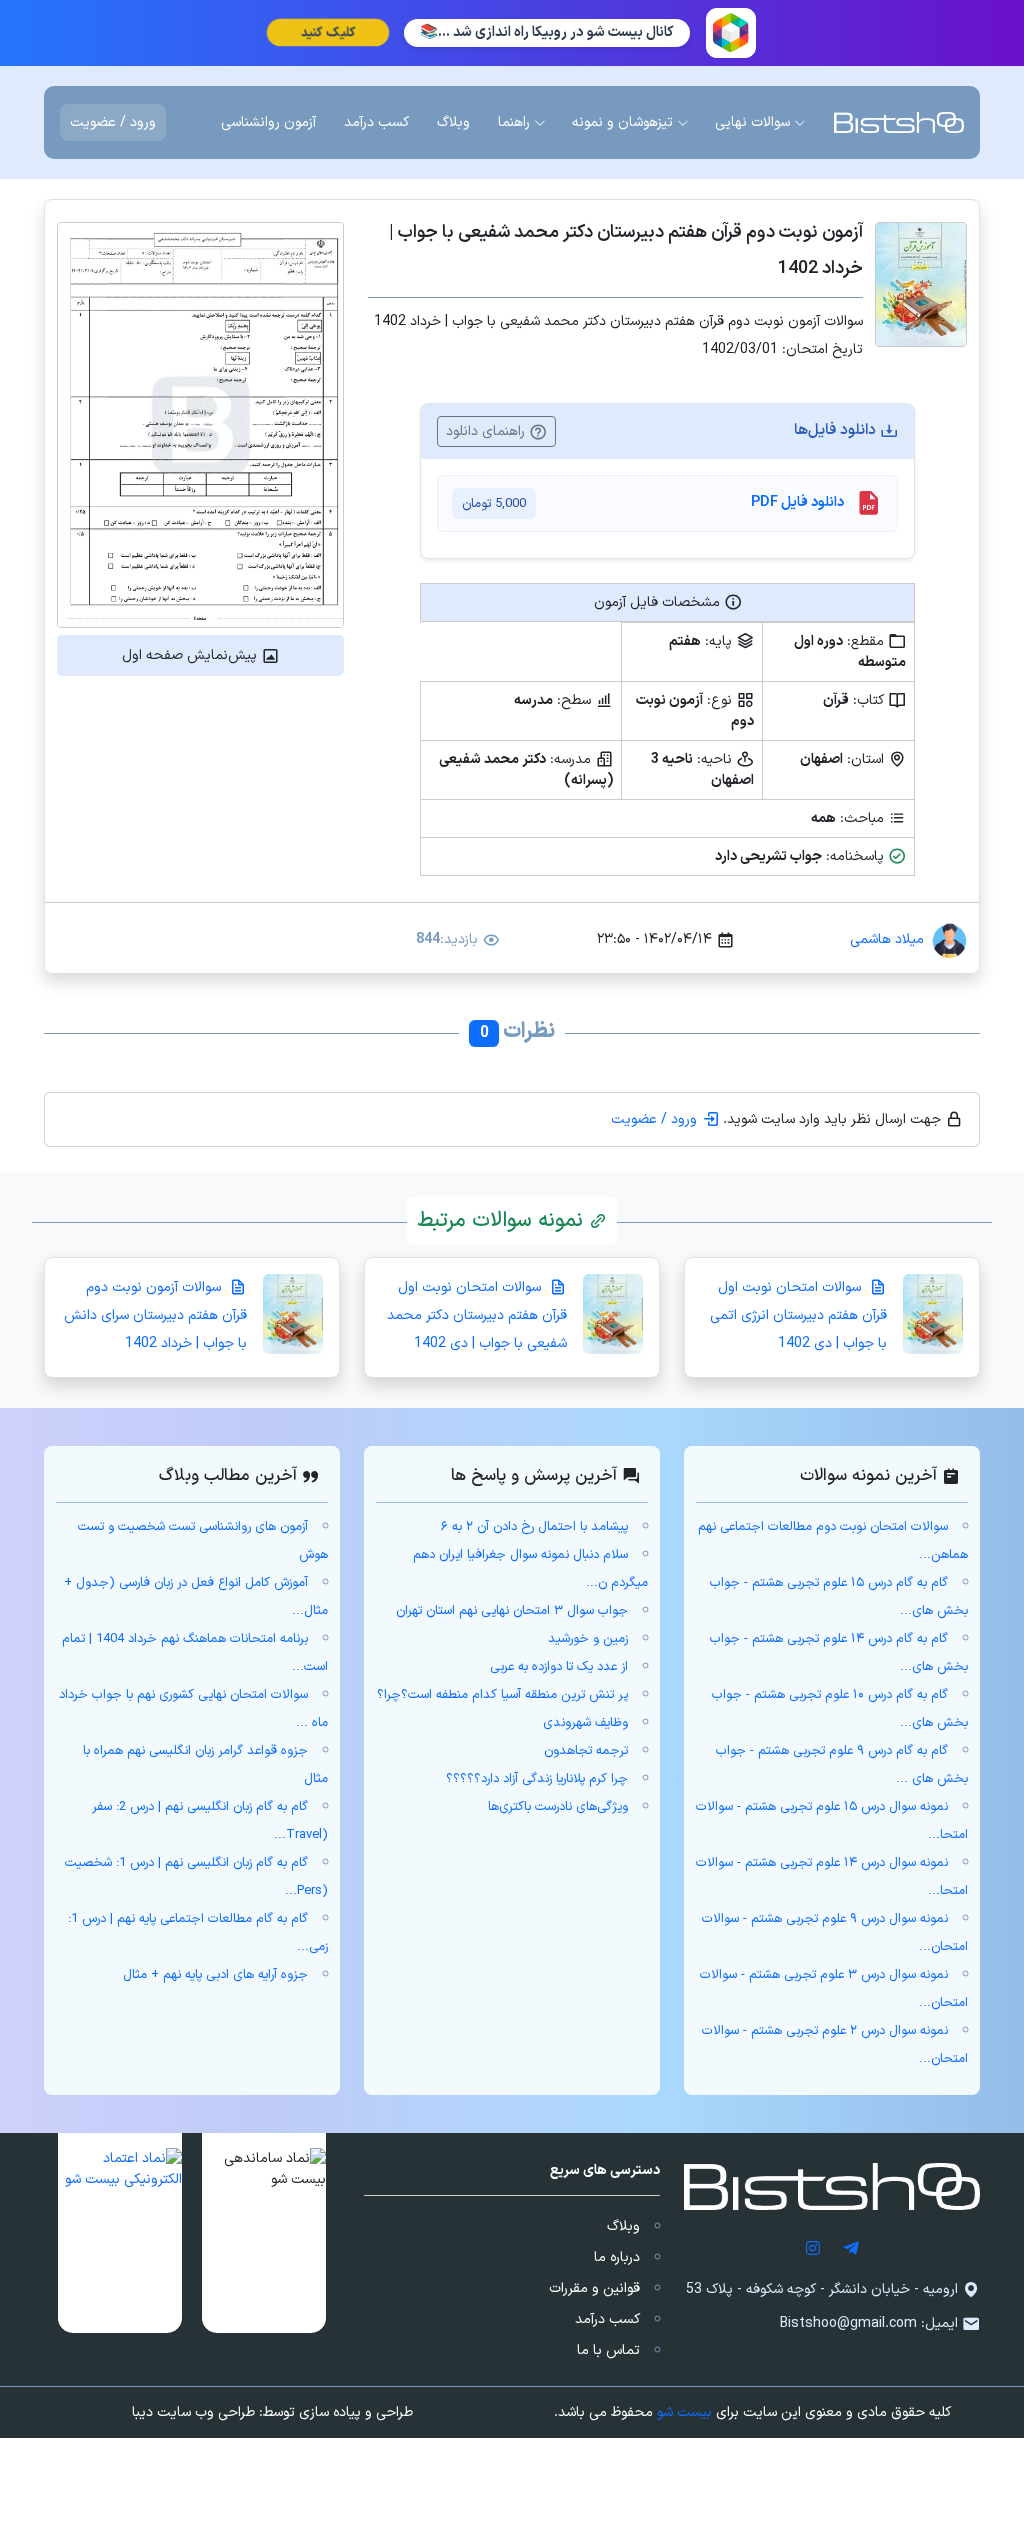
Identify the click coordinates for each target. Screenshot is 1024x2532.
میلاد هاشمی (887, 939)
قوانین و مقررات (594, 2288)
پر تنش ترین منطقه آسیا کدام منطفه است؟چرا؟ (502, 1695)
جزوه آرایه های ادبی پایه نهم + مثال (215, 1975)
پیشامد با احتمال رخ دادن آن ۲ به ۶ (534, 1527)
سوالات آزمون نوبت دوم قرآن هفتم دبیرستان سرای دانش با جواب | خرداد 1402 (155, 1315)
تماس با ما (608, 2350)
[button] (264, 2233)
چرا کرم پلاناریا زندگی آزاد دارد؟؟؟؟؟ (537, 1779)
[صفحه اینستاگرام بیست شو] (813, 2247)
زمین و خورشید (588, 1639)
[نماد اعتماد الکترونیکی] (120, 2233)
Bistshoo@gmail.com (848, 2323)
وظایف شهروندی (585, 1723)
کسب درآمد (607, 2319)
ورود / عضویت (113, 122)
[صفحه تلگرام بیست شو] (851, 2247)
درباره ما (617, 2257)
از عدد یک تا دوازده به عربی (559, 1667)
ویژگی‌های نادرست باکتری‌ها (558, 1807)
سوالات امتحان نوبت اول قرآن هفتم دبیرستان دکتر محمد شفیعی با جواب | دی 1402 (477, 1315)
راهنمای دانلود (487, 431)
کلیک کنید (328, 33)
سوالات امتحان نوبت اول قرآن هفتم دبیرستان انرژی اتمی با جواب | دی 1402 (798, 1315)
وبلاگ (623, 2226)
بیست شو (684, 2412)
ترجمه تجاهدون (586, 1751)
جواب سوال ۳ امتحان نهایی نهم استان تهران (512, 1611)
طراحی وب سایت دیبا (193, 2412)
